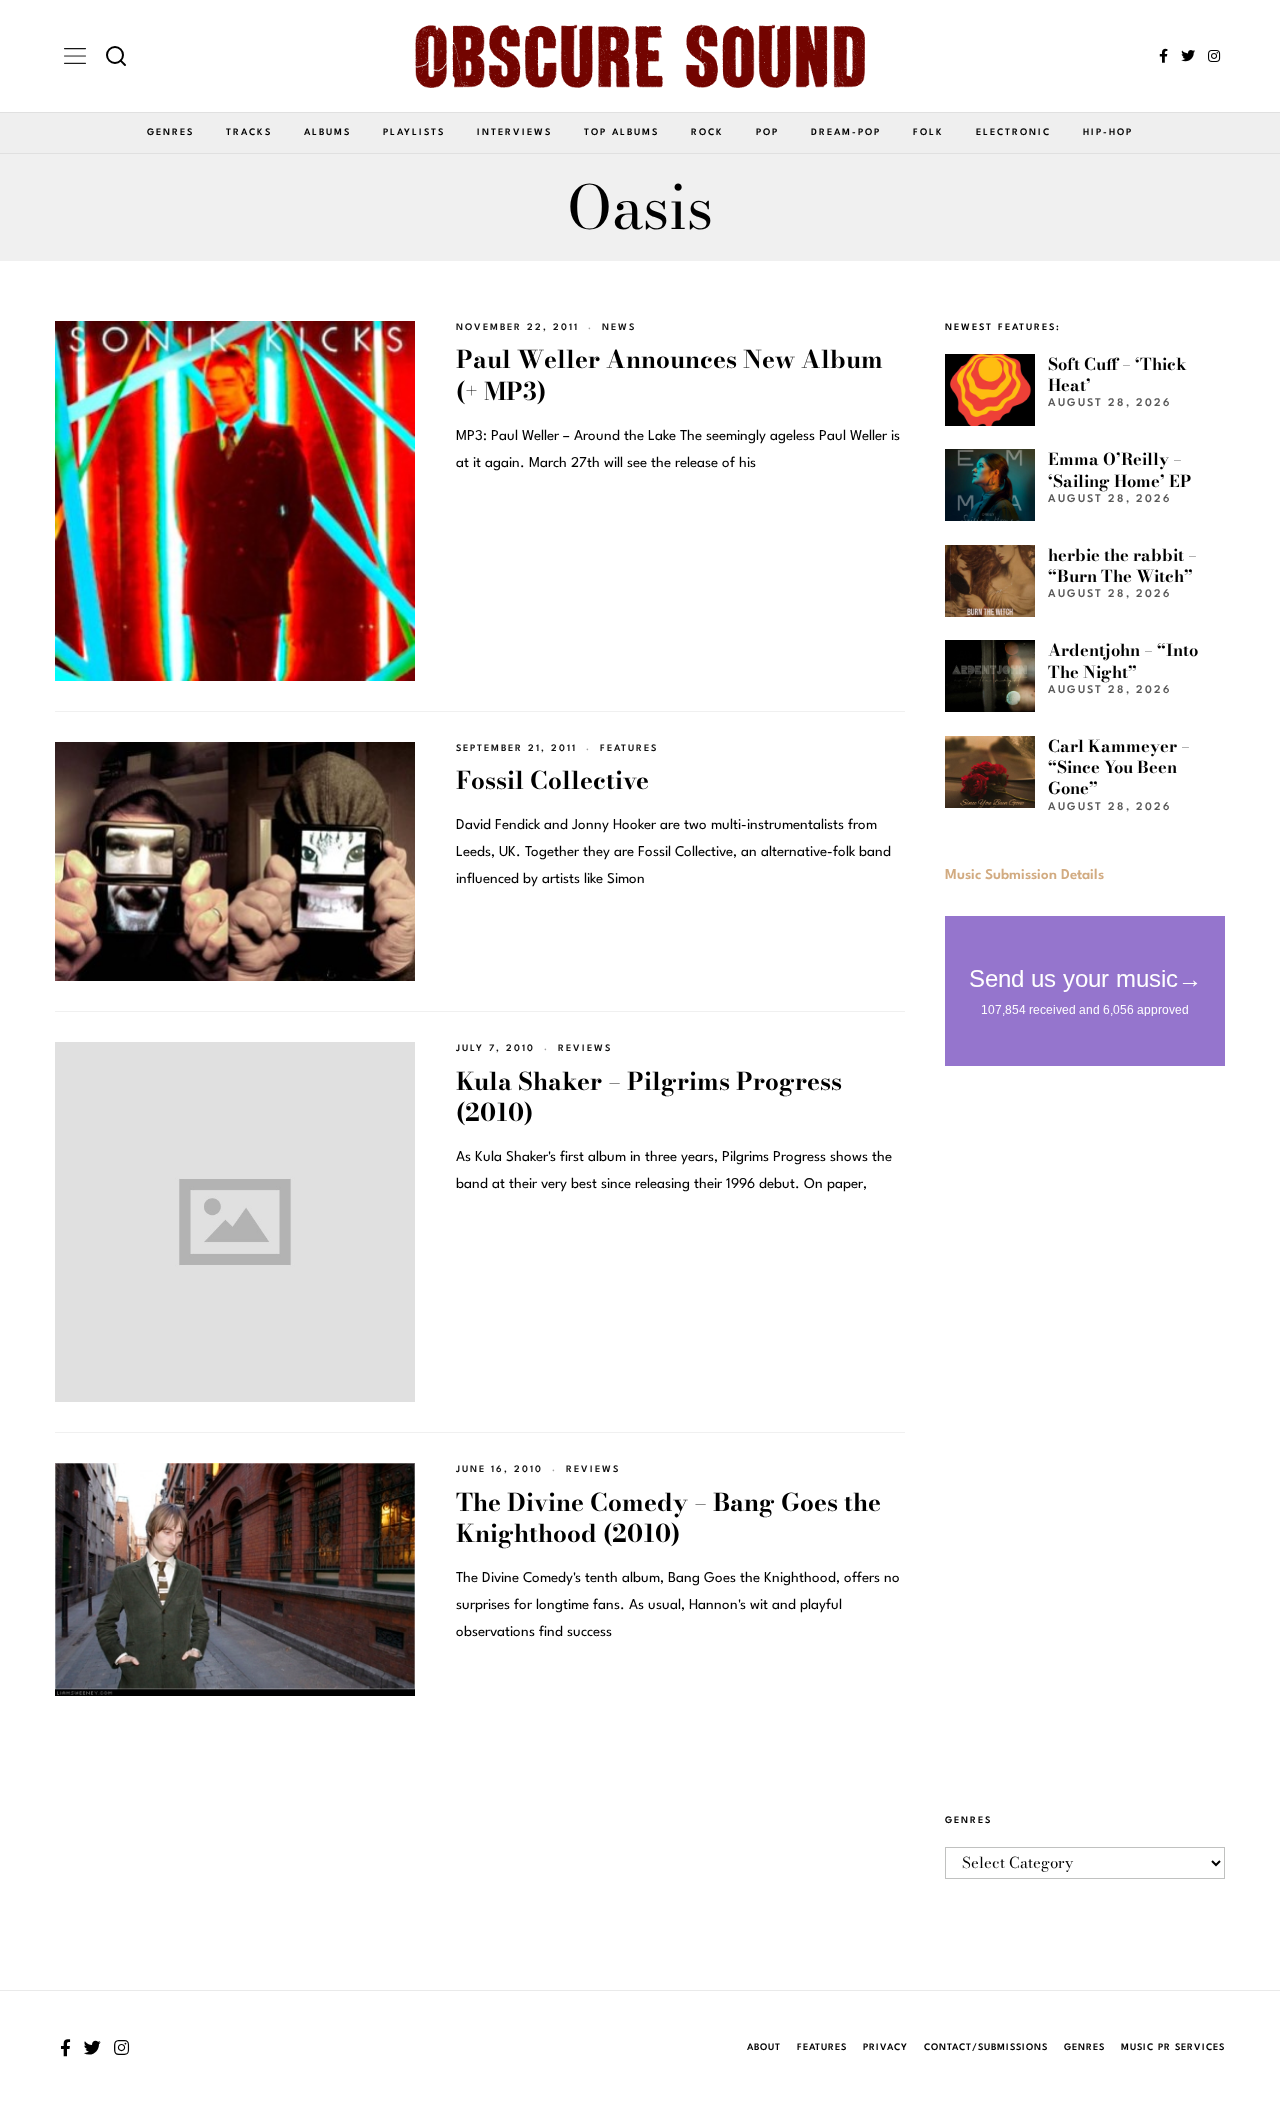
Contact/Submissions (986, 2047)
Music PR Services (1173, 2047)
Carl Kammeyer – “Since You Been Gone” (1119, 767)
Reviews (585, 1048)
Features (629, 748)
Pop (767, 132)
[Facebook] (1163, 56)
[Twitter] (1188, 56)
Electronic (1013, 132)
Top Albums (621, 132)
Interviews (514, 132)
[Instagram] (1214, 56)
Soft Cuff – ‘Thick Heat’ (1117, 374)
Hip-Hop (1108, 132)
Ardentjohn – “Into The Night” (1123, 660)
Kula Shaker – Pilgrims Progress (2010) (649, 1097)
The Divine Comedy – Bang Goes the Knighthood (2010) (668, 1518)
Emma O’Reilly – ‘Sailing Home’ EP (1119, 469)
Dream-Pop (846, 132)
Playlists (414, 132)
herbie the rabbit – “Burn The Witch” (1122, 565)
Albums (327, 132)
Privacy (885, 2047)
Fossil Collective (552, 780)
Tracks (249, 132)
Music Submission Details (1024, 875)
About (764, 2047)
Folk (928, 132)
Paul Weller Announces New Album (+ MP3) (669, 375)
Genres (170, 132)
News (619, 327)
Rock (707, 132)
